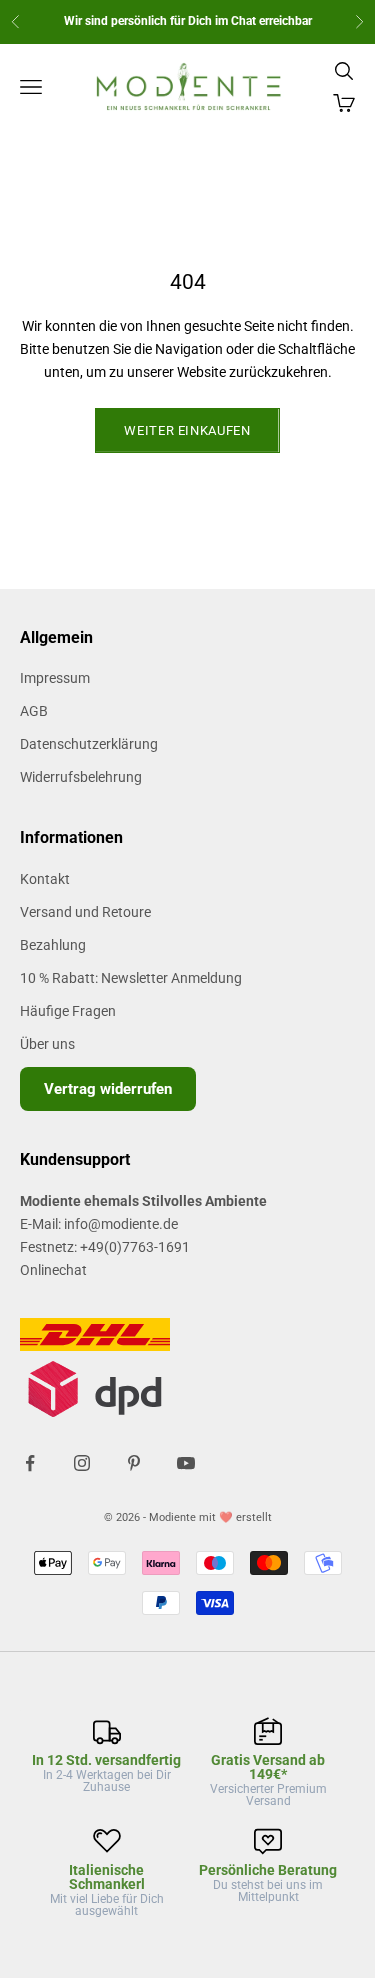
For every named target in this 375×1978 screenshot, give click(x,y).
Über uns (47, 1044)
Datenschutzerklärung (89, 744)
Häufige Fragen (68, 1011)
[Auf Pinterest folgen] (134, 1463)
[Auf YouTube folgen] (186, 1463)
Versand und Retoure (85, 912)
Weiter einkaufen (187, 430)
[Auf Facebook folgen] (30, 1463)
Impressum (55, 678)
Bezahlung (53, 945)
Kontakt (45, 879)
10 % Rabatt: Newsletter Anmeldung (131, 978)
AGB (34, 711)
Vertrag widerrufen (108, 1089)
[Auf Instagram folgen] (82, 1463)
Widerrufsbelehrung (81, 777)
